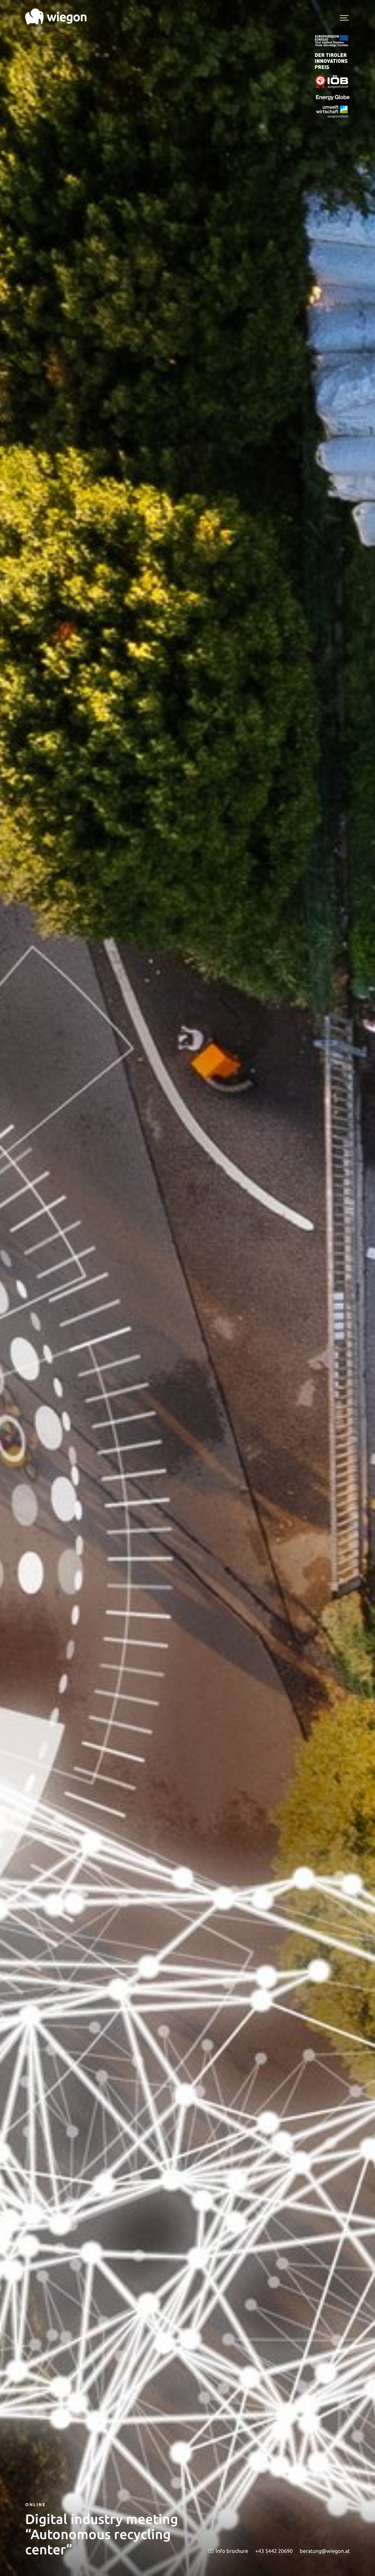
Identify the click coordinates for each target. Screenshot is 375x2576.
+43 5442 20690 (274, 2551)
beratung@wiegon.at (325, 2551)
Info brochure (231, 2551)
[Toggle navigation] (344, 19)
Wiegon (56, 17)
